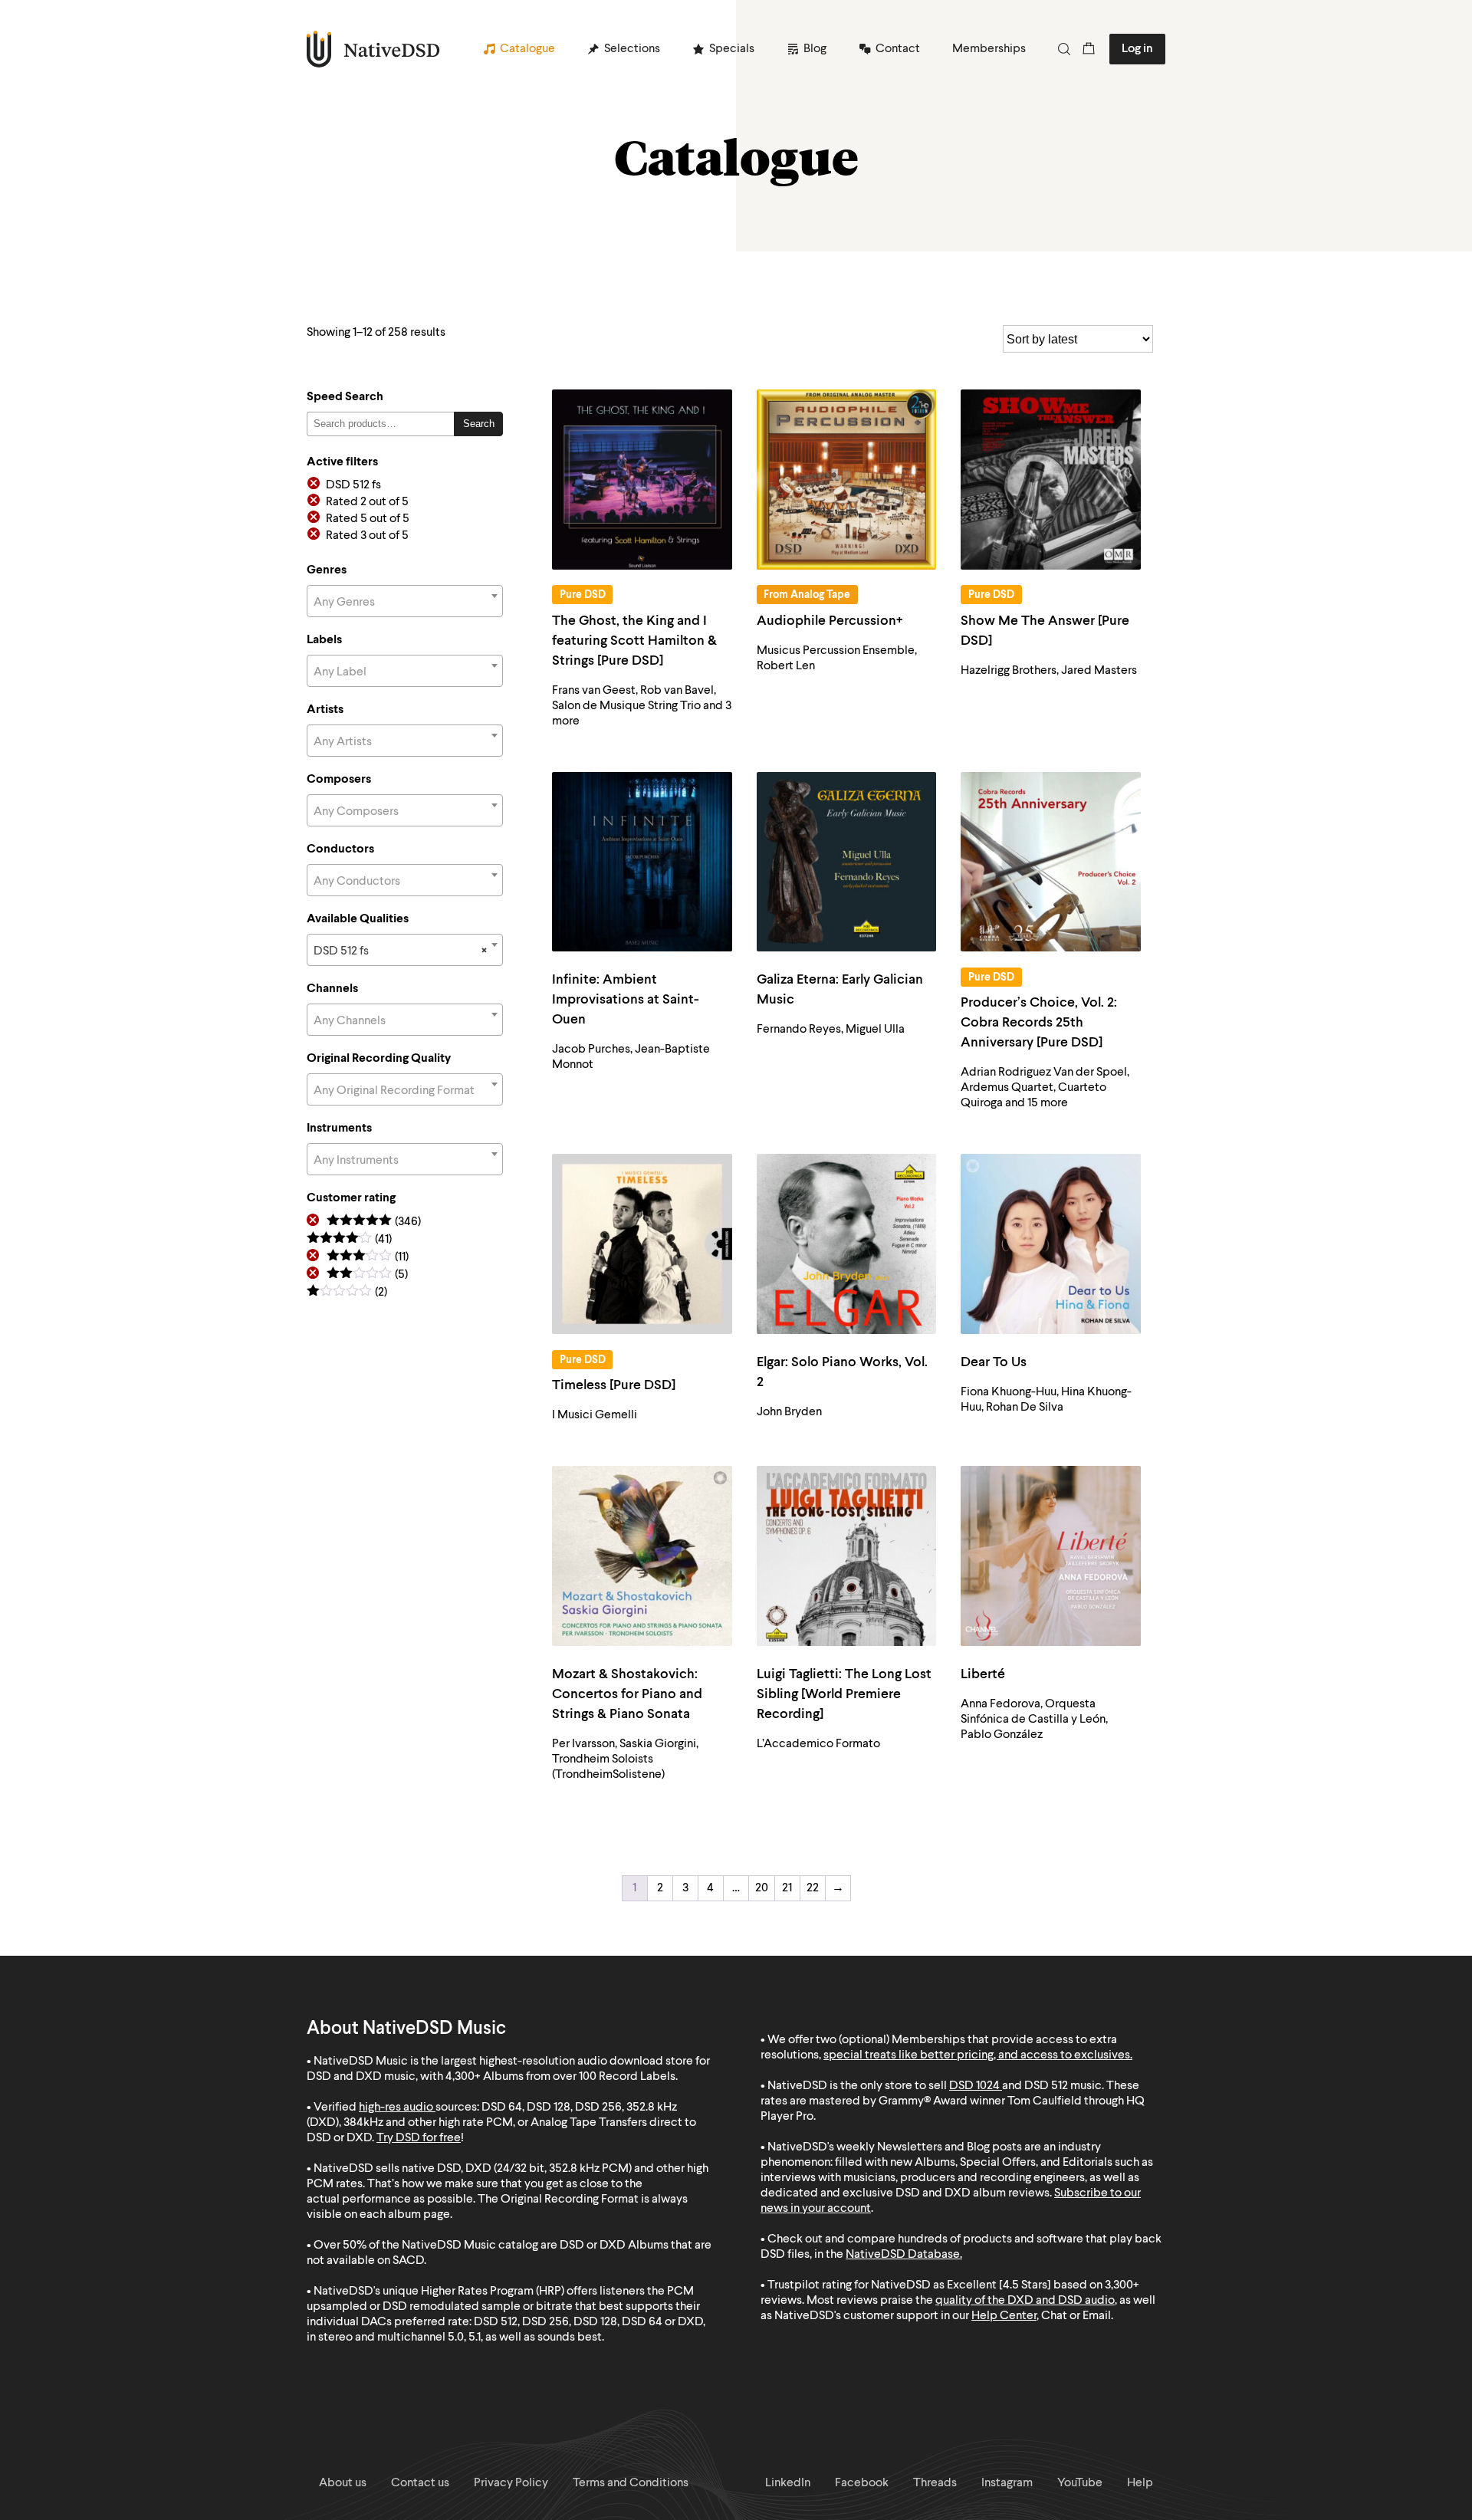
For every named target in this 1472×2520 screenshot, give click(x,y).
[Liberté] (1051, 1556)
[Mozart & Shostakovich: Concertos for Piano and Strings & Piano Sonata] (642, 1556)
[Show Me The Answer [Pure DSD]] (1051, 480)
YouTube (1080, 2483)
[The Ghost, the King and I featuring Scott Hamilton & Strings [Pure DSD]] (642, 480)
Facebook (862, 2483)
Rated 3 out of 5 (367, 536)
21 (787, 1888)
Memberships (989, 49)
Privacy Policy (511, 2483)
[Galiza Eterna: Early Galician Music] (847, 862)
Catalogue (527, 49)
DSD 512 (1046, 2086)
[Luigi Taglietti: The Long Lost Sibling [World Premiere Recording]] (847, 1556)
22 (813, 1888)
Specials (732, 49)
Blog (815, 49)
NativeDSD (374, 49)
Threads (935, 2483)
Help (1140, 2483)
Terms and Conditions (631, 2483)
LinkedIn (788, 2483)
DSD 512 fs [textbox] (400, 951)
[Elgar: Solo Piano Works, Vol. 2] (847, 1244)
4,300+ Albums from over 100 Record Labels (560, 2077)
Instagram (1007, 2483)
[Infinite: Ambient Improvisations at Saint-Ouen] (642, 862)
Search (479, 424)
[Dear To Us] (1051, 1244)
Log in (1137, 49)
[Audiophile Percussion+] (847, 480)
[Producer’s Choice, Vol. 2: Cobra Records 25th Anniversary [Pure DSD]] (1051, 862)
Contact (898, 49)
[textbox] (405, 603)
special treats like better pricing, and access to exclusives (977, 2055)
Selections (632, 49)
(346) (374, 1222)
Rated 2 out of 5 (367, 502)
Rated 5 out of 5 (368, 519)
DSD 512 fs (353, 485)
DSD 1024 (974, 2086)
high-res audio (396, 2108)
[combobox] (405, 601)
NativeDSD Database (903, 2255)
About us (343, 2483)
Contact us (420, 2483)
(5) (367, 1275)
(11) (368, 1258)
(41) (349, 1240)
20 (762, 1888)
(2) (347, 1293)
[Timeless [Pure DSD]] (642, 1244)
